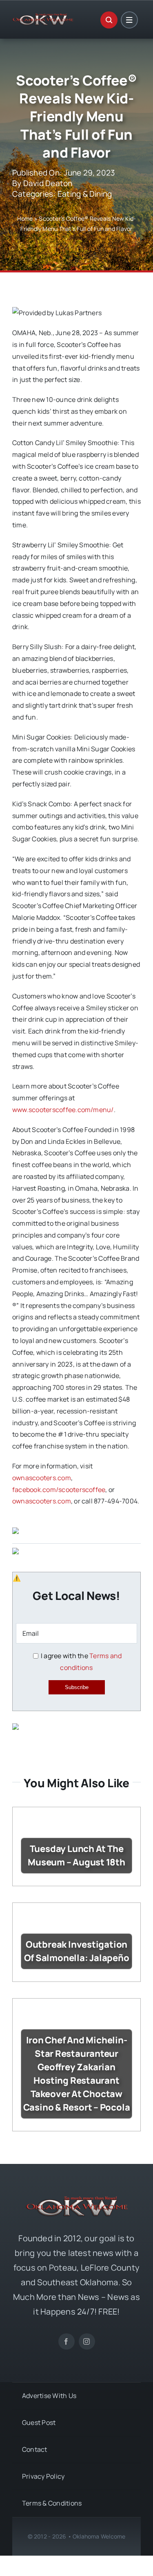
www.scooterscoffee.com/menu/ (63, 1110)
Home (25, 218)
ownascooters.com (42, 1478)
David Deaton (48, 183)
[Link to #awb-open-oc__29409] (129, 20)
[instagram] (87, 2341)
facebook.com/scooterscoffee (59, 1490)
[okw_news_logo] (43, 17)
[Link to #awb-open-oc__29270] (109, 20)
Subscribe (77, 1687)
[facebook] (67, 2341)
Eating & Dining (85, 194)
